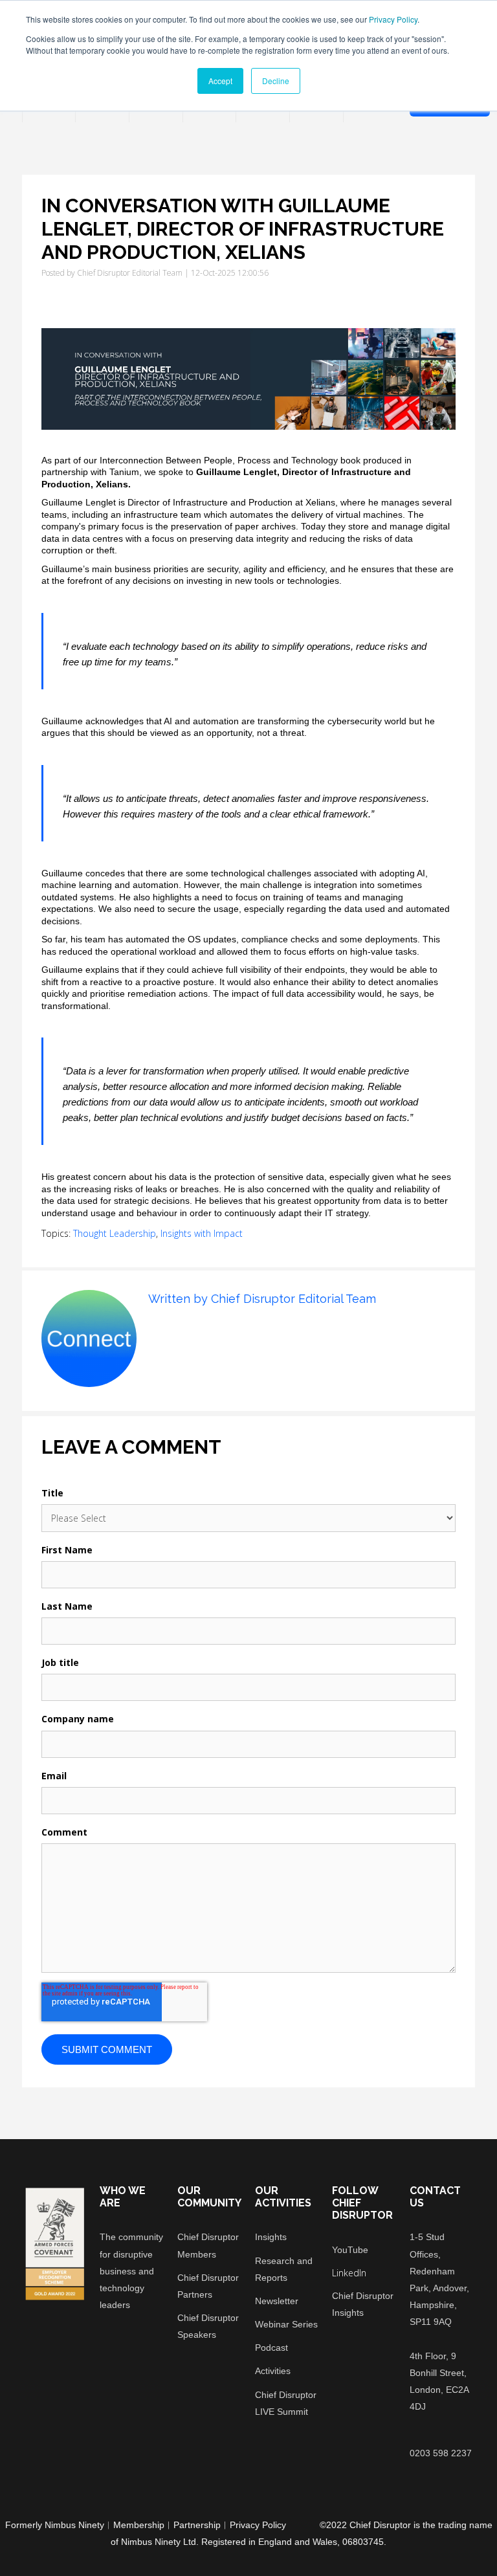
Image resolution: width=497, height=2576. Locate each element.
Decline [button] (276, 81)
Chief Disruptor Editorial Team (130, 273)
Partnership (197, 2525)
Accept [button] (220, 81)
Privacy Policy (393, 19)
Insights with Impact (202, 1233)
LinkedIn (156, 1329)
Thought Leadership (115, 1233)
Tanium (124, 472)
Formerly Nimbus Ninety (55, 2525)
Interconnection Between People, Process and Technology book (230, 460)
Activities (273, 2371)
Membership (139, 2525)
